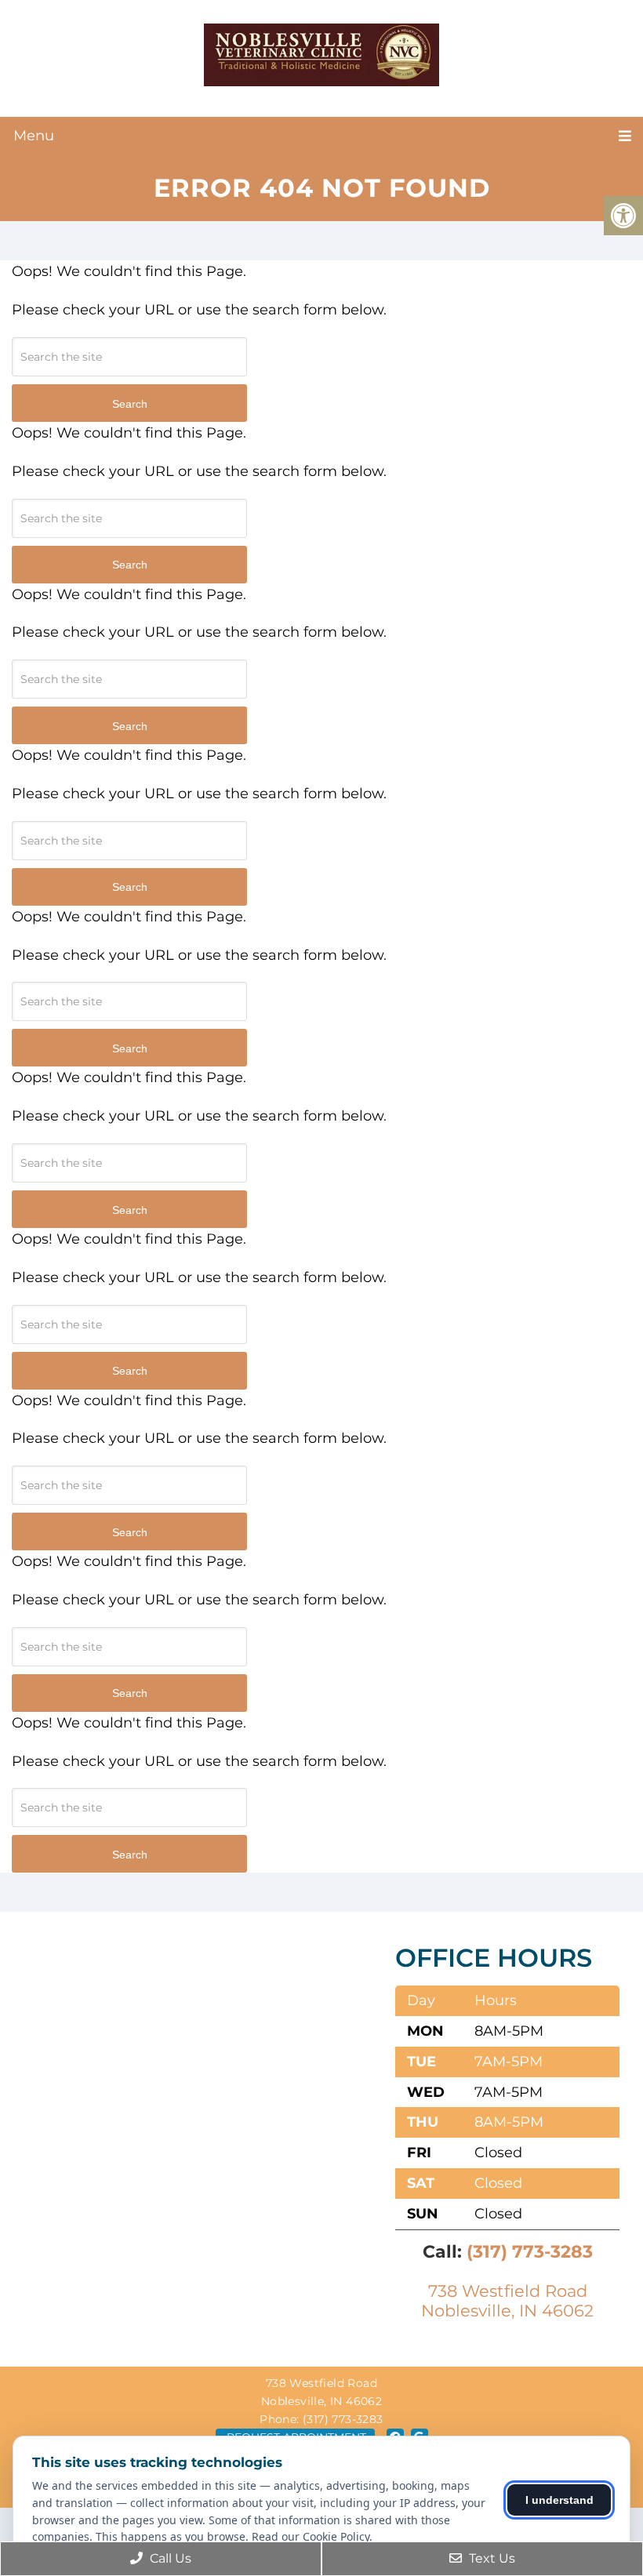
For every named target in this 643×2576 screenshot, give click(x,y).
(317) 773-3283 (530, 2252)
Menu (34, 136)
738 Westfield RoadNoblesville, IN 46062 (507, 2301)
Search (130, 404)
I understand (559, 2500)
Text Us (490, 2558)
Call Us (169, 2558)
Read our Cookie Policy (311, 2536)
